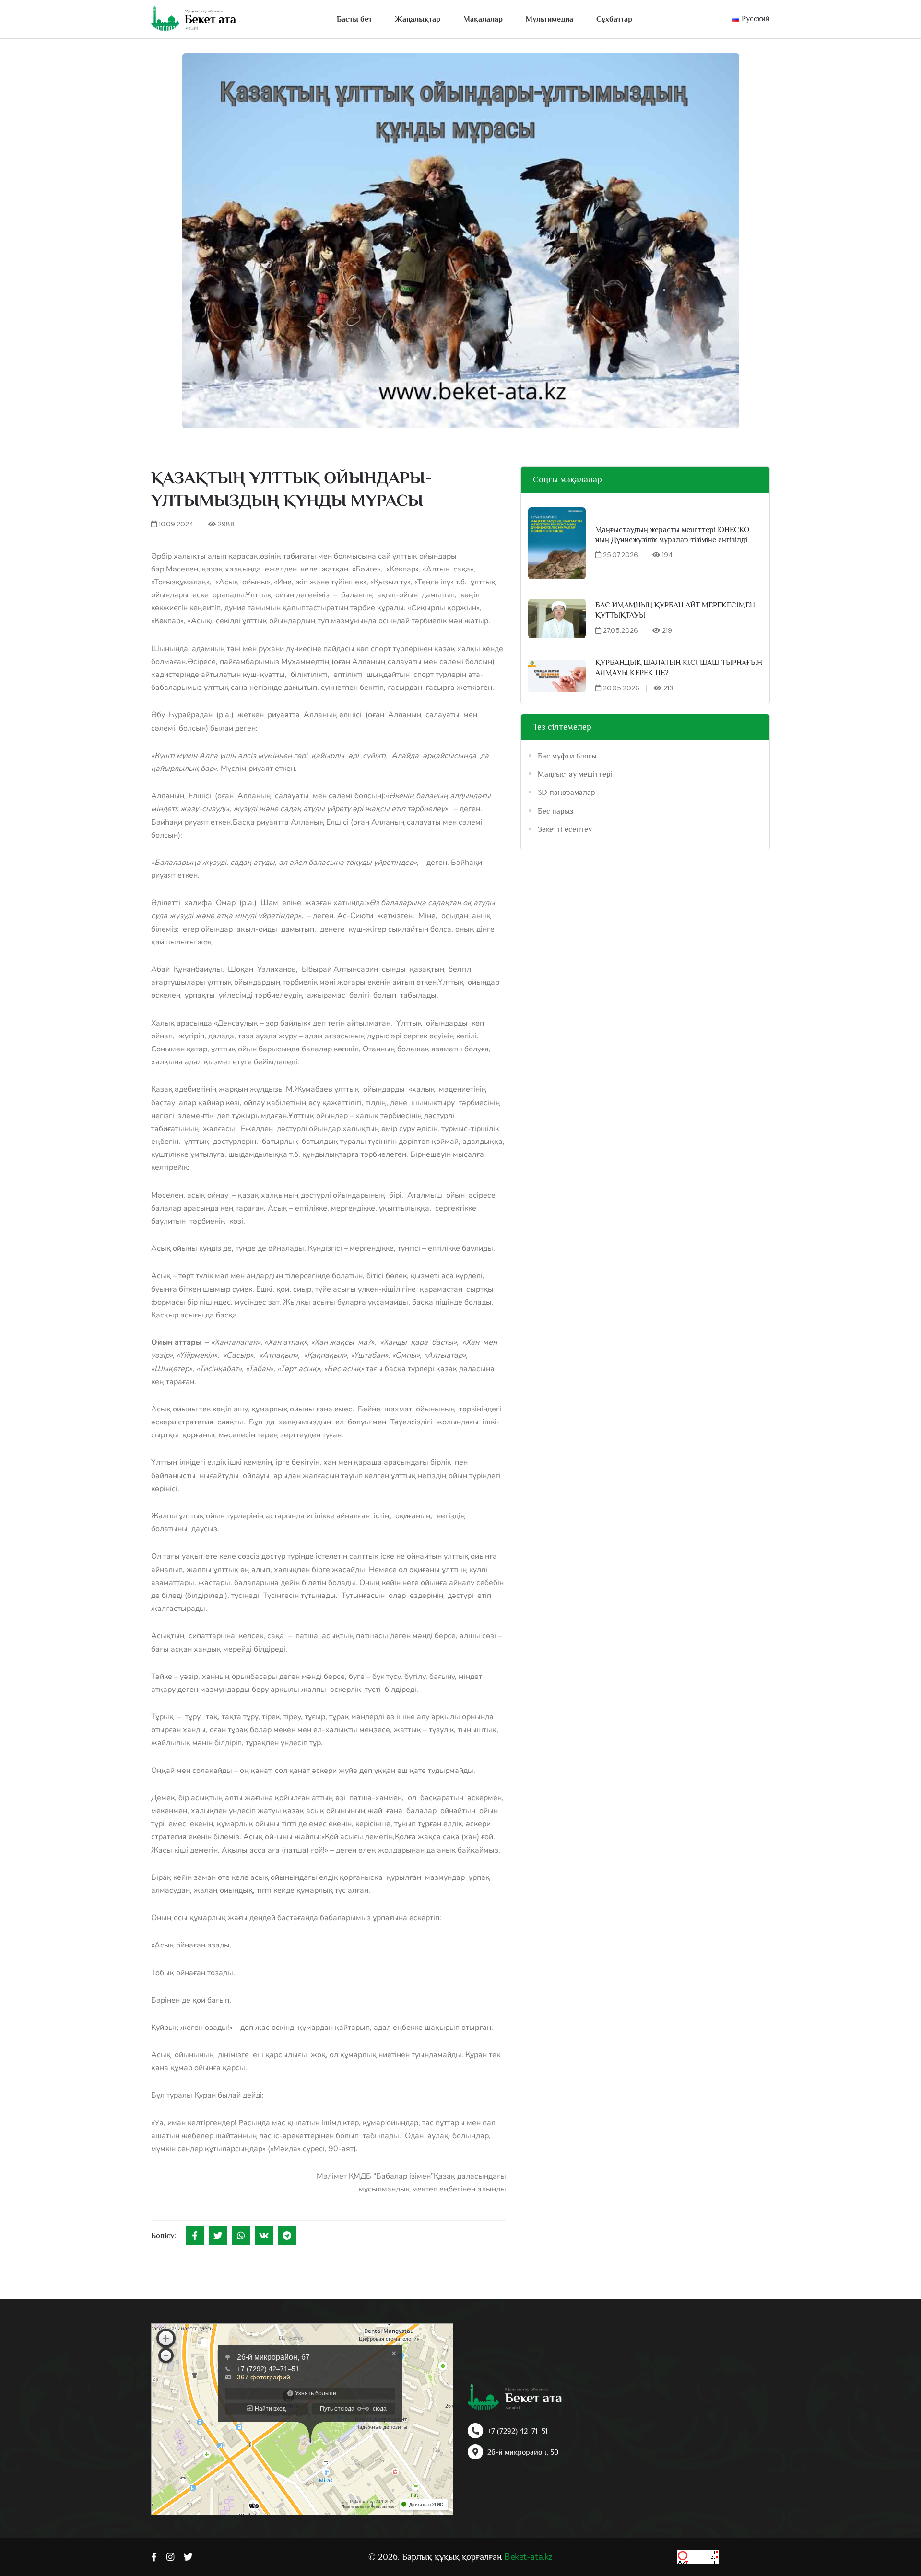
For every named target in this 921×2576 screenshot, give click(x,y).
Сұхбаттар (614, 19)
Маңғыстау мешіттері (575, 774)
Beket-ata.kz (528, 2557)
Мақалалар (483, 19)
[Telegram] (287, 2236)
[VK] (264, 2236)
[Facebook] (195, 2236)
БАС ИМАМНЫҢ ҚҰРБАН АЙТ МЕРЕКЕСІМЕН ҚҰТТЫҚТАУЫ (675, 610)
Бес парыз (555, 811)
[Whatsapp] (241, 2236)
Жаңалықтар (418, 19)
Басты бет (354, 19)
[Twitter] (218, 2236)
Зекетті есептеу (565, 829)
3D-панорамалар (567, 793)
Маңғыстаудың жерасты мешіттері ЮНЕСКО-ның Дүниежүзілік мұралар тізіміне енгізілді (674, 535)
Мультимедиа (549, 19)
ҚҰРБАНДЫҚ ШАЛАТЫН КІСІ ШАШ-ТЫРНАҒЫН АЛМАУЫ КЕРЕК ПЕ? (679, 668)
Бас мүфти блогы (567, 756)
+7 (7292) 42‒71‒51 (518, 2431)
